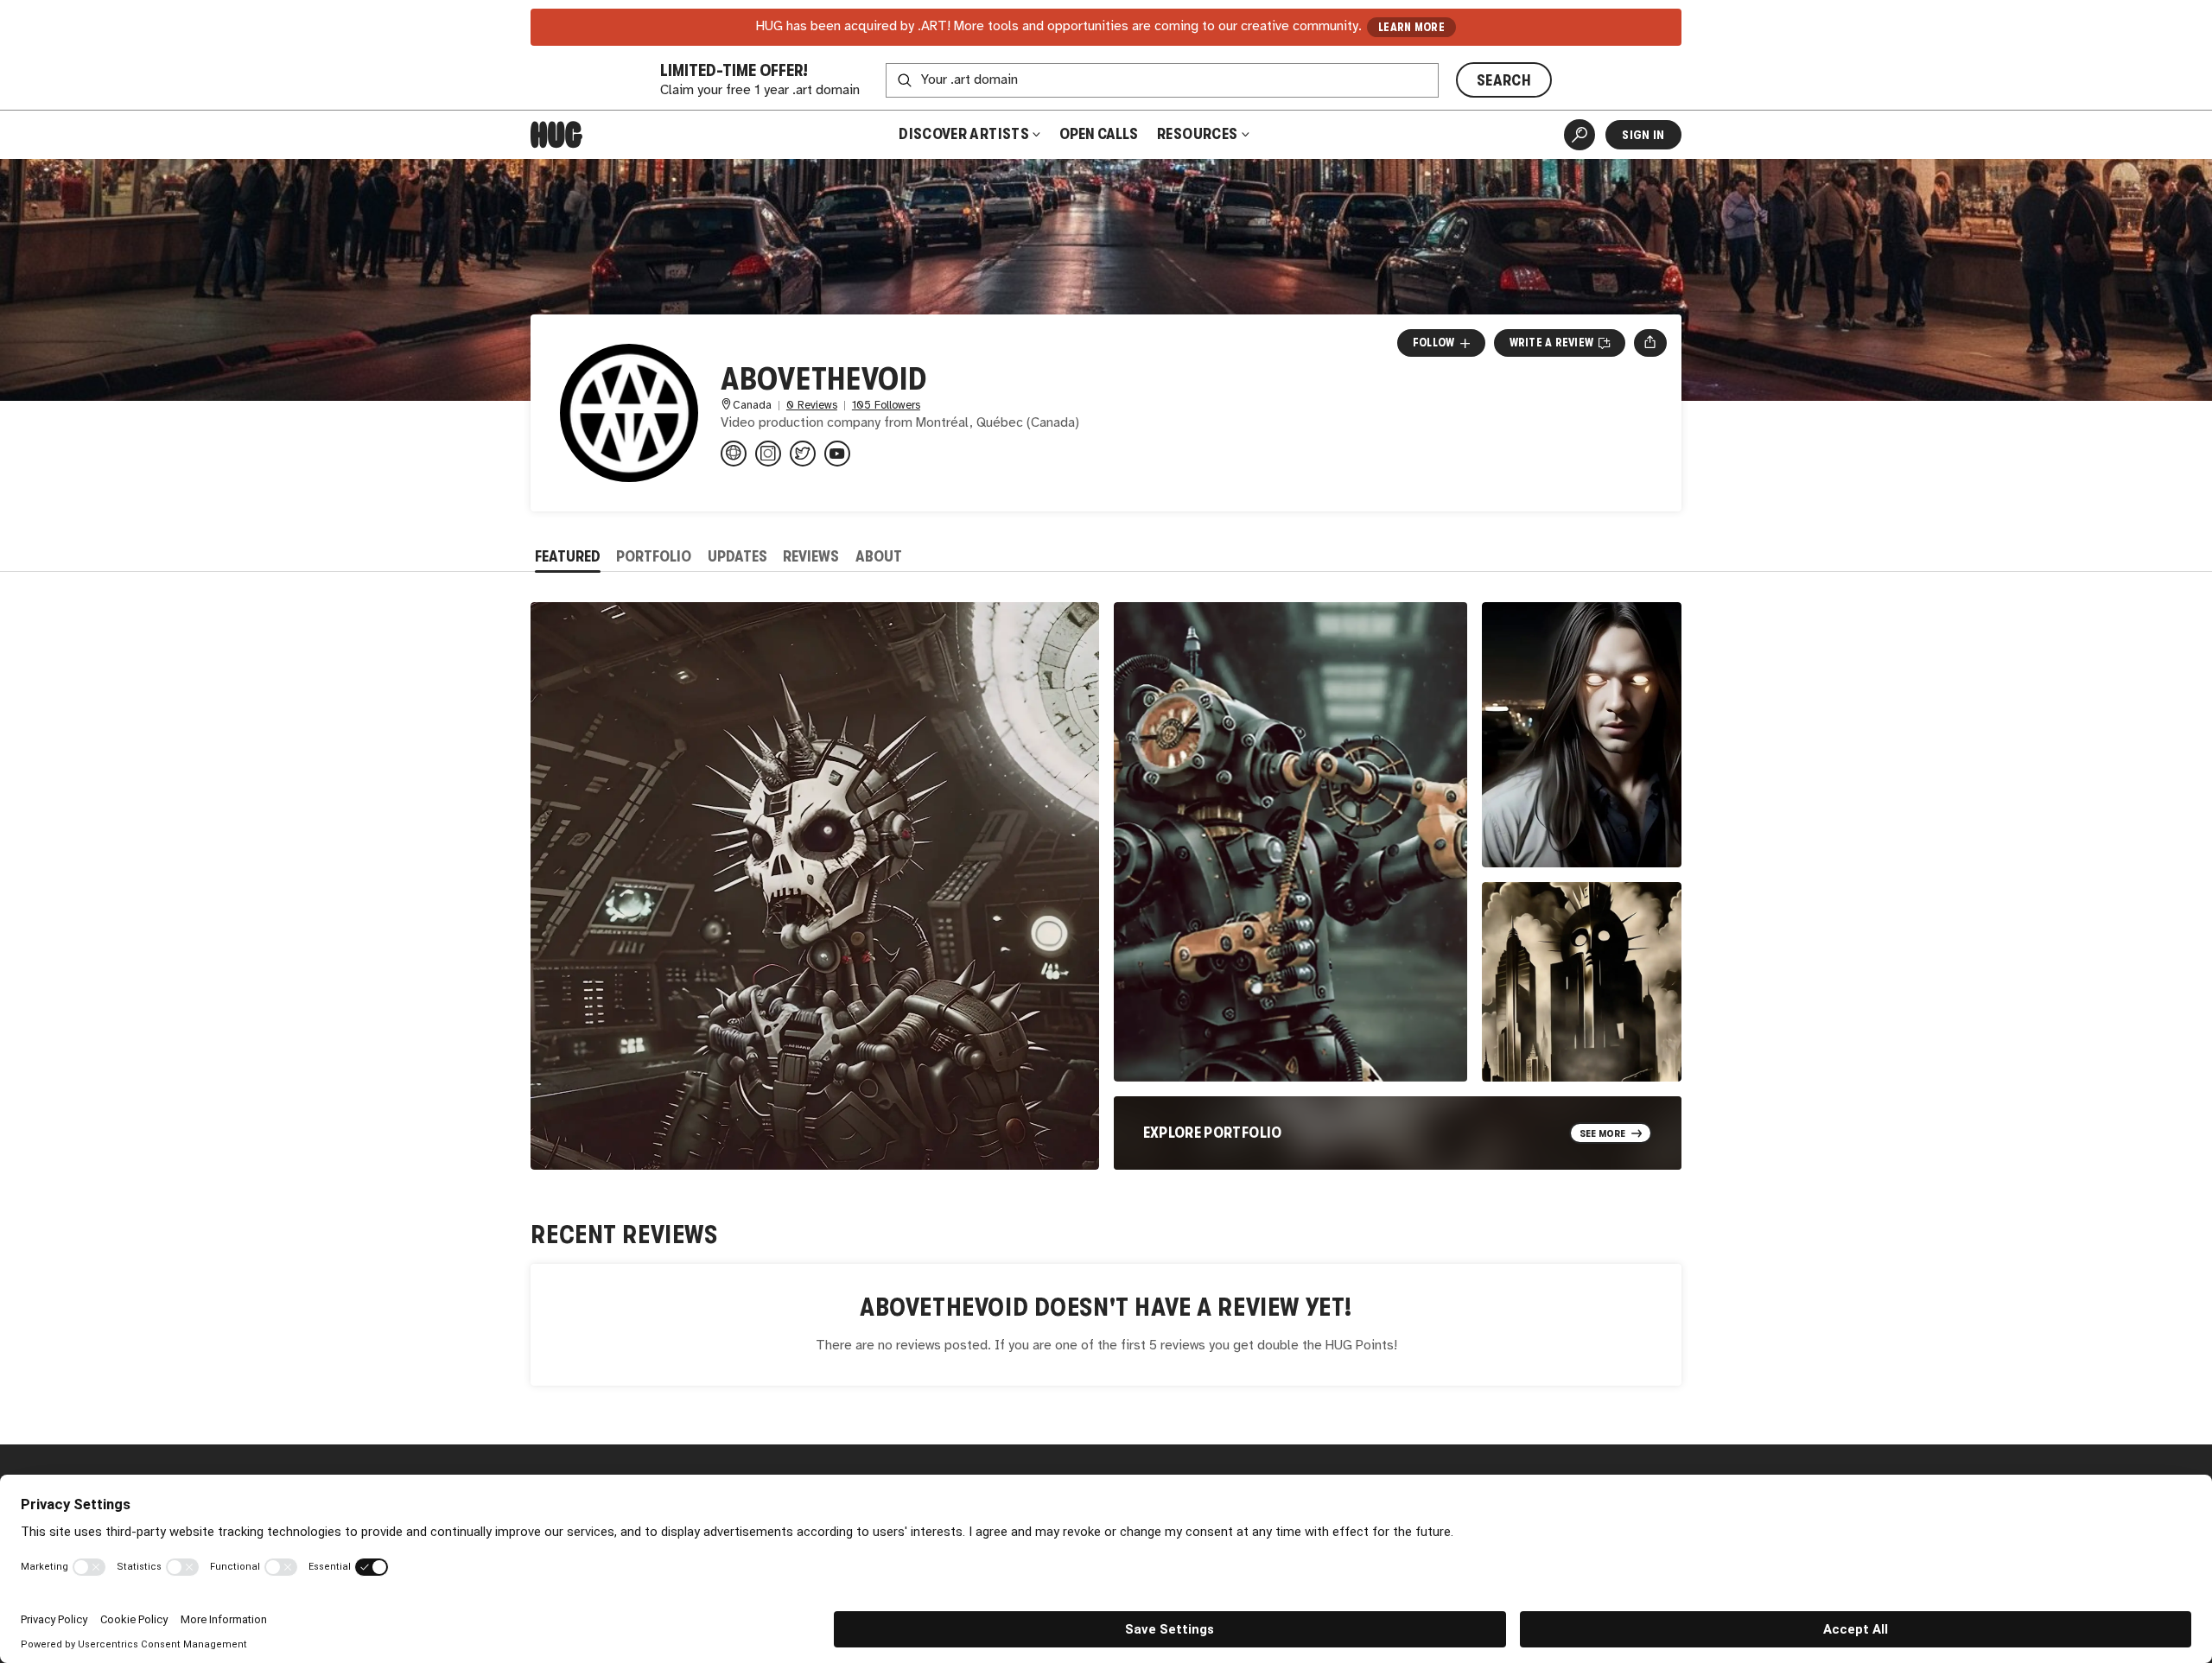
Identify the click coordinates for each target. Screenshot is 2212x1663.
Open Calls (1099, 134)
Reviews (811, 556)
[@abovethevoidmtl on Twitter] (803, 454)
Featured (568, 556)
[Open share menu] (1650, 343)
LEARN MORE (1411, 27)
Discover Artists (964, 134)
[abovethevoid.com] (734, 454)
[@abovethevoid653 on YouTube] (837, 454)
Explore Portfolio (1213, 1133)
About (879, 556)
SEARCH (1504, 80)
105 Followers (886, 406)
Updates (737, 556)
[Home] (556, 135)
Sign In (1643, 135)
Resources (1199, 134)
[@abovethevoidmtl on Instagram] (768, 454)
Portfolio (654, 556)
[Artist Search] (1580, 135)
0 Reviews (812, 406)
